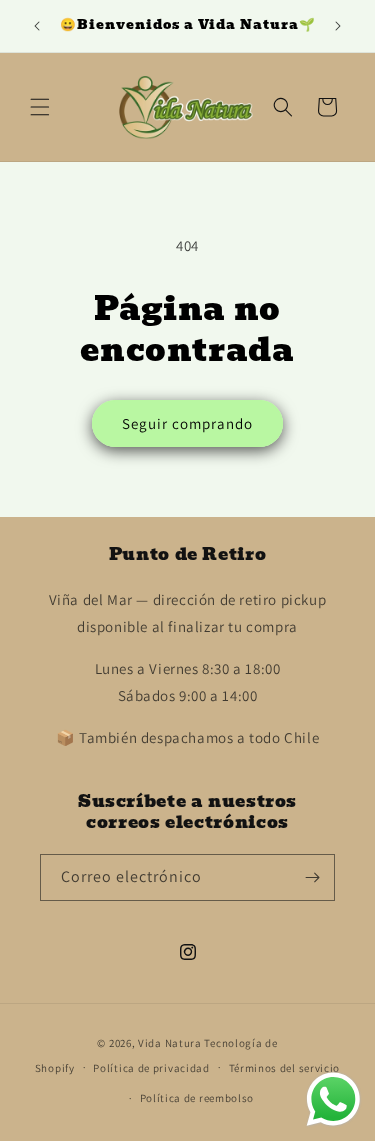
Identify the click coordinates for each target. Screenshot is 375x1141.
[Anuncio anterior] (37, 26)
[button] (40, 107)
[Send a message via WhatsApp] (333, 1099)
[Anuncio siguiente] (338, 26)
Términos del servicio (285, 1068)
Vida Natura (171, 1043)
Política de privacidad (151, 1068)
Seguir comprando (187, 423)
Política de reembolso (197, 1098)
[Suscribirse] (312, 877)
